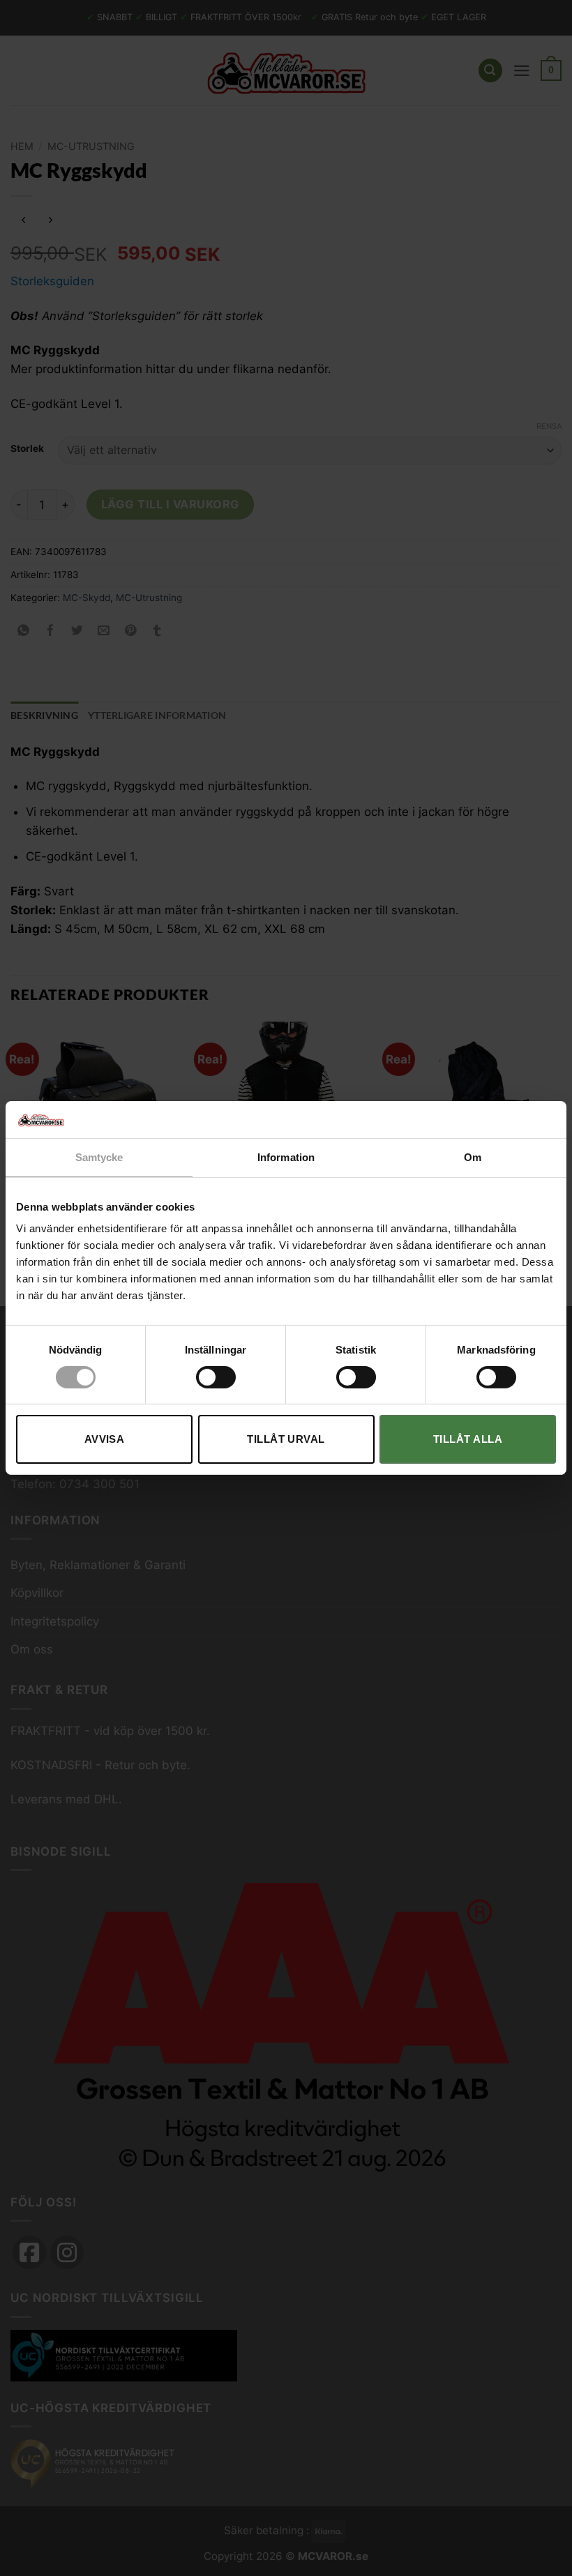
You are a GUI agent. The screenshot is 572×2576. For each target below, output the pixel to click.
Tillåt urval (286, 1439)
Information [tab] (286, 1157)
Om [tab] (473, 1157)
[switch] (216, 1377)
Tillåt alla (468, 1439)
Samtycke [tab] (99, 1157)
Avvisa (105, 1439)
